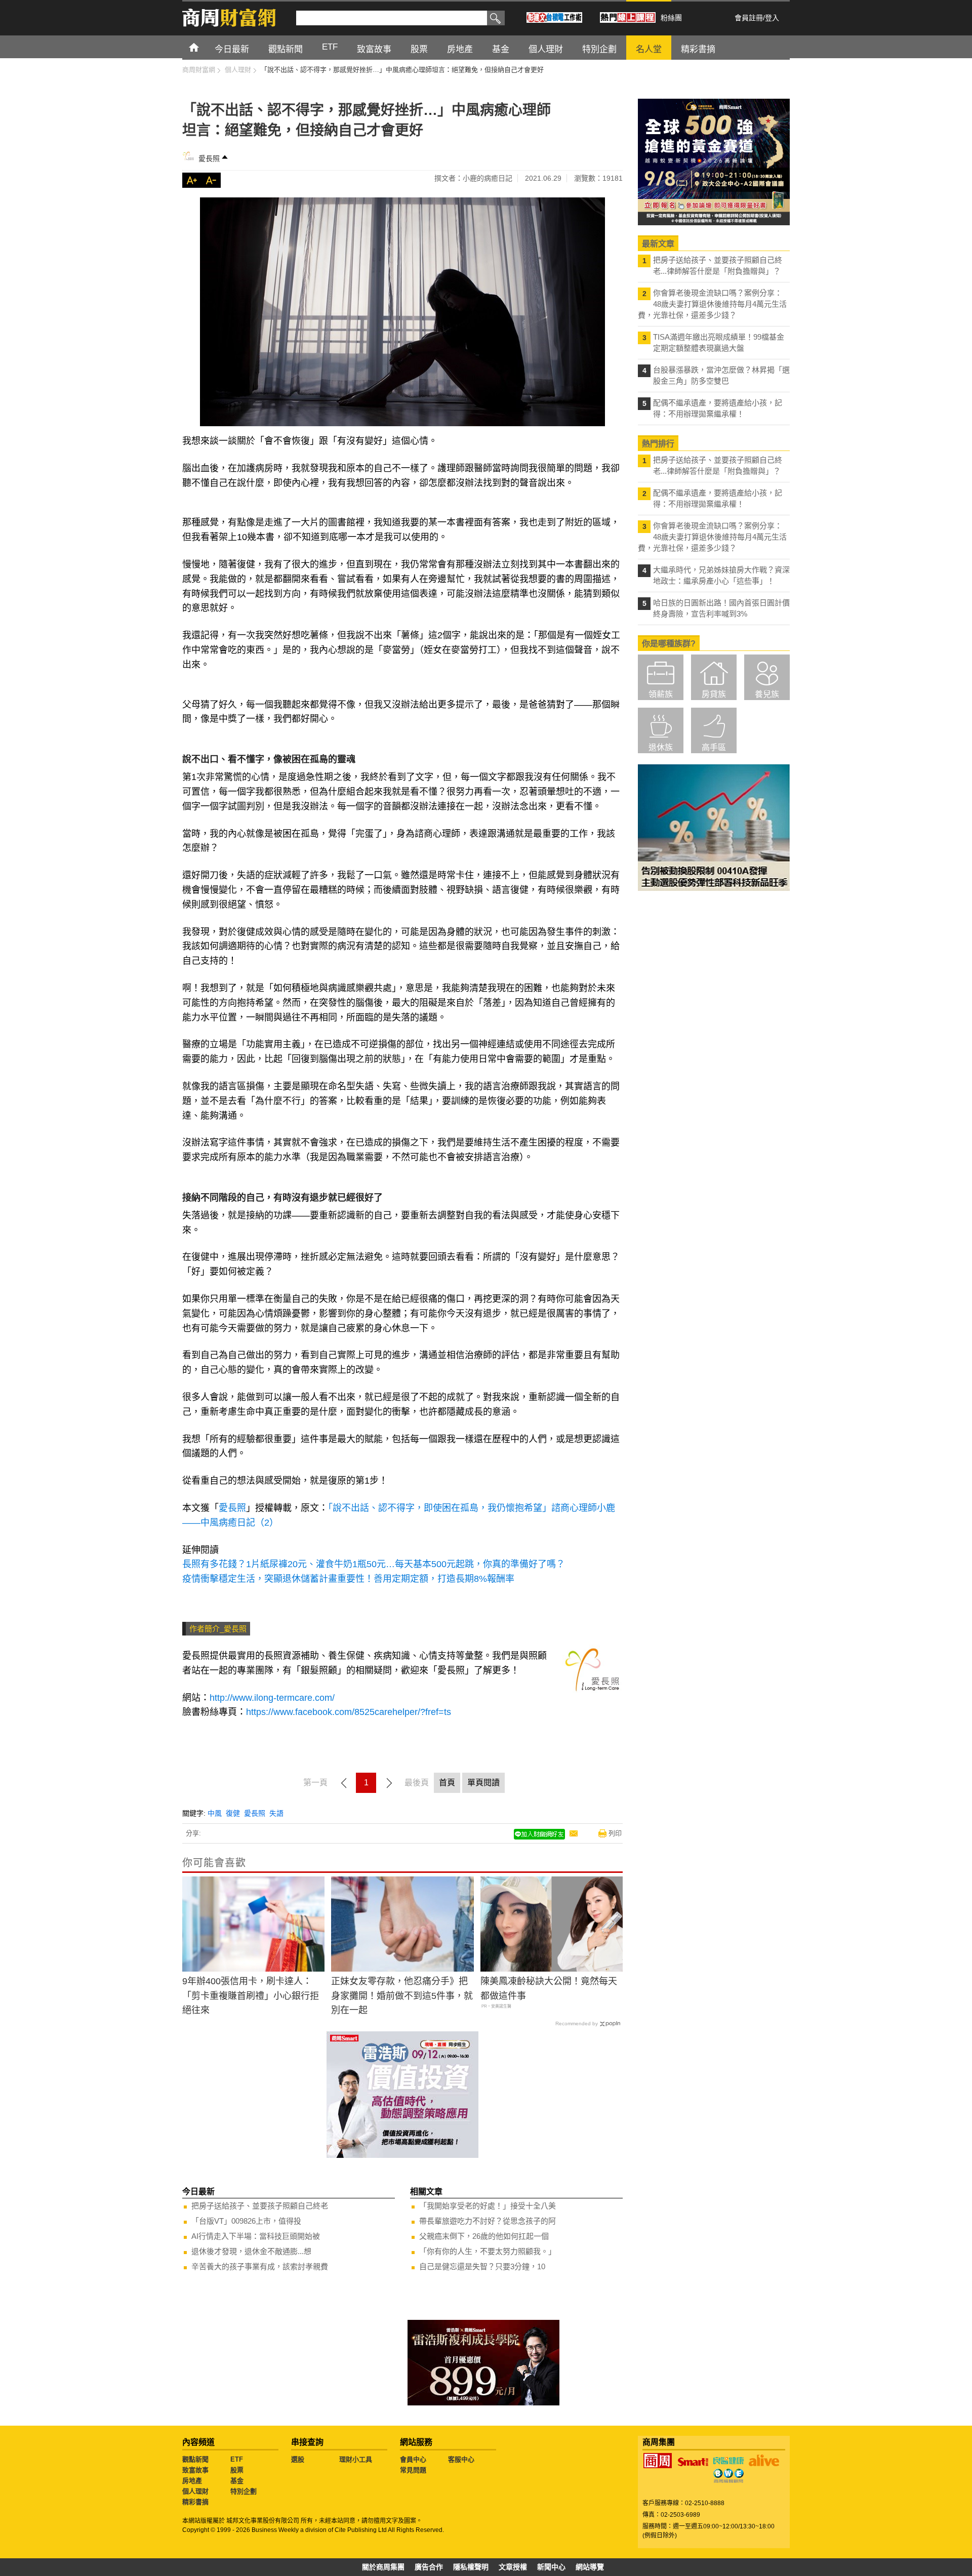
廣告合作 (429, 2567)
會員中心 (413, 2459)
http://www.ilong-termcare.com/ (272, 1698)
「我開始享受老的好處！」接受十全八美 (488, 2206)
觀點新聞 (195, 2459)
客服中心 (461, 2459)
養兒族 (767, 694)
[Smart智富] (693, 2462)
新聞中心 (551, 2567)
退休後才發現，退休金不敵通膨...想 (251, 2251)
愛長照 (209, 158)
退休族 (661, 747)
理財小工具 (356, 2459)
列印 (615, 1833)
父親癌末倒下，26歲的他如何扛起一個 (484, 2236)
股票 (237, 2470)
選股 (298, 2459)
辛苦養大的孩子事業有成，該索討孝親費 (260, 2266)
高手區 (714, 747)
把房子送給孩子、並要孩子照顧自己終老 (260, 2206)
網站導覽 (590, 2567)
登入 (772, 18)
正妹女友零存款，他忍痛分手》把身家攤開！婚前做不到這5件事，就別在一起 (402, 1996)
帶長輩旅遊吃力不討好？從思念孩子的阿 (488, 2221)
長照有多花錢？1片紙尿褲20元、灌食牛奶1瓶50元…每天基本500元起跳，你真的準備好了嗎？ (374, 1564)
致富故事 (195, 2470)
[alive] (764, 2461)
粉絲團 (671, 18)
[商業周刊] (658, 2461)
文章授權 (513, 2567)
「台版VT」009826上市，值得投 (246, 2221)
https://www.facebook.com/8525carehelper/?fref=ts (349, 1712)
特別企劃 (244, 2491)
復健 (233, 1813)
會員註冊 (749, 18)
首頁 (203, 47)
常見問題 (413, 2470)
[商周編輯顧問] (728, 2476)
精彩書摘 (195, 2502)
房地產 (192, 2481)
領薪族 (661, 694)
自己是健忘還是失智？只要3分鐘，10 (482, 2266)
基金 (237, 2481)
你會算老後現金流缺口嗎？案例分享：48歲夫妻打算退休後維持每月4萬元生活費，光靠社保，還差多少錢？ (712, 304)
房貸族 (714, 694)
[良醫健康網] (728, 2461)
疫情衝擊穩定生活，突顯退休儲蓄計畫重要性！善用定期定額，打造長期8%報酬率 (348, 1579)
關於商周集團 (383, 2567)
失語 (276, 1813)
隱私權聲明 (471, 2567)
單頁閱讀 (483, 1783)
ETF (237, 2459)
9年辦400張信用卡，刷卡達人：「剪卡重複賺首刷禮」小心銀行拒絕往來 (251, 1996)
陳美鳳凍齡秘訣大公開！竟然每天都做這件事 (549, 1989)
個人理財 (195, 2491)
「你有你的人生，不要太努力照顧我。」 (488, 2251)
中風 (215, 1813)
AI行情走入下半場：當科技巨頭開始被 (256, 2236)
